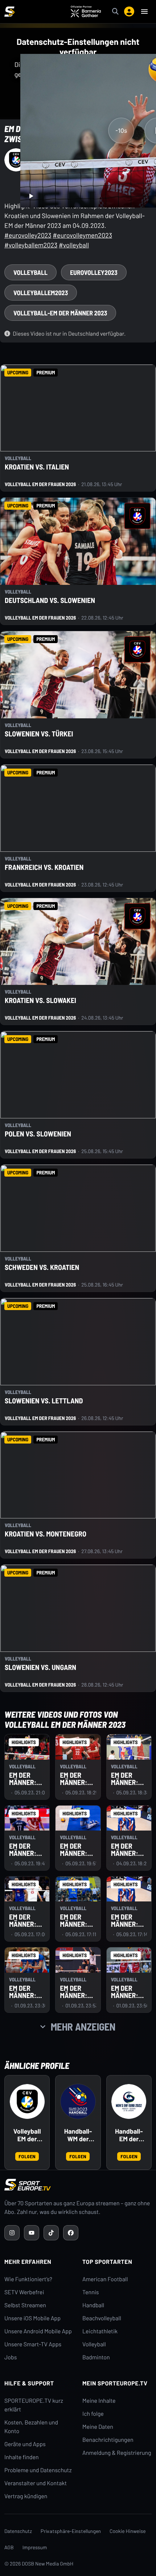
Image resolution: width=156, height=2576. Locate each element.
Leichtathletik (100, 2331)
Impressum (35, 2547)
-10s (121, 131)
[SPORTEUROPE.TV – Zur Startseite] (9, 12)
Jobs (11, 2357)
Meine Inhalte (99, 2401)
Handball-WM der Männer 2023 (78, 2135)
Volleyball (94, 2344)
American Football (105, 2279)
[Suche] (115, 12)
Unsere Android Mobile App (38, 2331)
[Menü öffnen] (144, 12)
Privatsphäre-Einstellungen (71, 2531)
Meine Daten (98, 2427)
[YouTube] (32, 2233)
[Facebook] (71, 2233)
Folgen (27, 2156)
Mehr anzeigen (83, 2027)
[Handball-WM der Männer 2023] (78, 2101)
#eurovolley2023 (28, 235)
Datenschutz (18, 2531)
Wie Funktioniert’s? (28, 2279)
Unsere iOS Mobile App (32, 2318)
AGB (9, 2547)
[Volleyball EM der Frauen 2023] (27, 2101)
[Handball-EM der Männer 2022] (129, 2101)
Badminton (96, 2357)
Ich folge (93, 2414)
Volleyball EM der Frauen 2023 (27, 2135)
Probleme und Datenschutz (38, 2470)
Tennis (91, 2292)
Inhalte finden (22, 2457)
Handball (93, 2305)
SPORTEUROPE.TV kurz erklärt (34, 2405)
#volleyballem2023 (31, 245)
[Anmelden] (129, 12)
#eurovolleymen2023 (82, 235)
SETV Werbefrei (24, 2292)
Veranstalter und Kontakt (36, 2483)
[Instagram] (12, 2233)
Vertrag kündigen (26, 2496)
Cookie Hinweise (128, 2531)
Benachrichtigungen (108, 2440)
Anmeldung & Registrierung (117, 2453)
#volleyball (74, 245)
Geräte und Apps (25, 2444)
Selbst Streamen (25, 2305)
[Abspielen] (31, 196)
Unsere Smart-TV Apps (33, 2344)
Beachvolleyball (102, 2318)
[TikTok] (51, 2233)
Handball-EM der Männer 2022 (129, 2135)
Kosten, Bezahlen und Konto (31, 2427)
